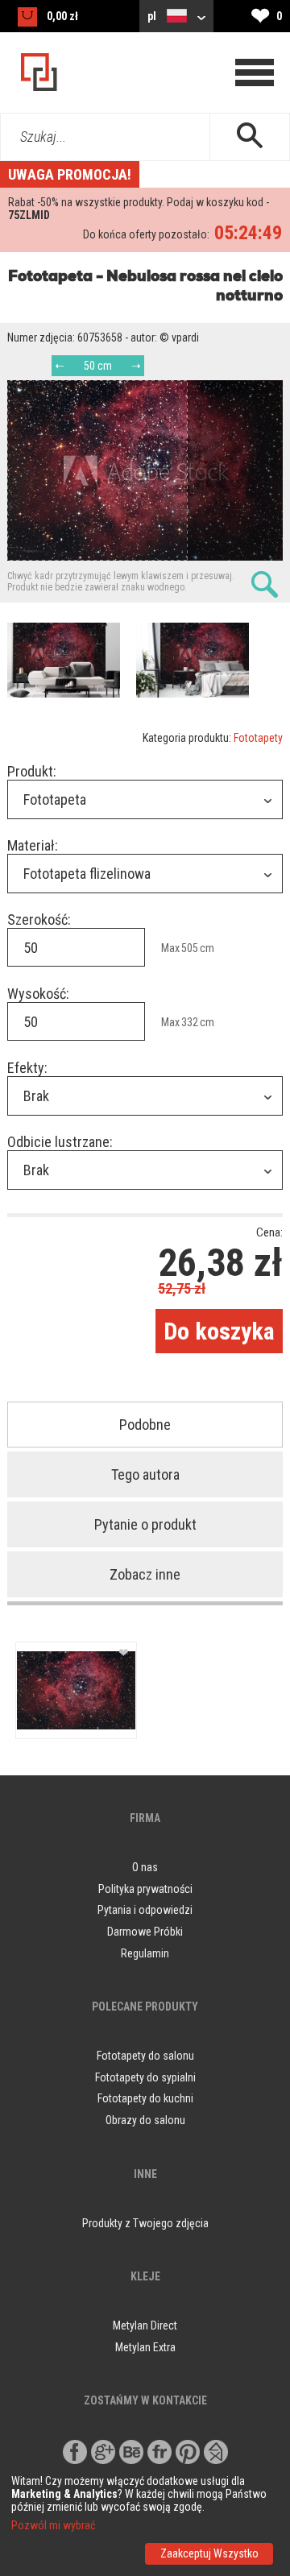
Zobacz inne (145, 1574)
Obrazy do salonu (145, 2120)
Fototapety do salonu (145, 2056)
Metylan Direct (145, 2325)
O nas (145, 1867)
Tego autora (145, 1474)
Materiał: (33, 845)
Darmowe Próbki (145, 1932)
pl (153, 16)
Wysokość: (38, 994)
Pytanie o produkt (145, 1524)
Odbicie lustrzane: (60, 1142)
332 (190, 1022)
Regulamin (145, 1953)
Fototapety (258, 738)
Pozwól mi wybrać (53, 2525)
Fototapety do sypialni (145, 2077)
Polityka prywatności (145, 1889)
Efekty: (27, 1068)
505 (190, 948)
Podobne (145, 1425)
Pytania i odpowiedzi (145, 1910)
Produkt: (32, 771)
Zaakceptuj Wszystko (209, 2553)
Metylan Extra (145, 2347)
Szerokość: (39, 919)
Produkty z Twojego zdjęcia (145, 2223)
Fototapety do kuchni (145, 2098)
